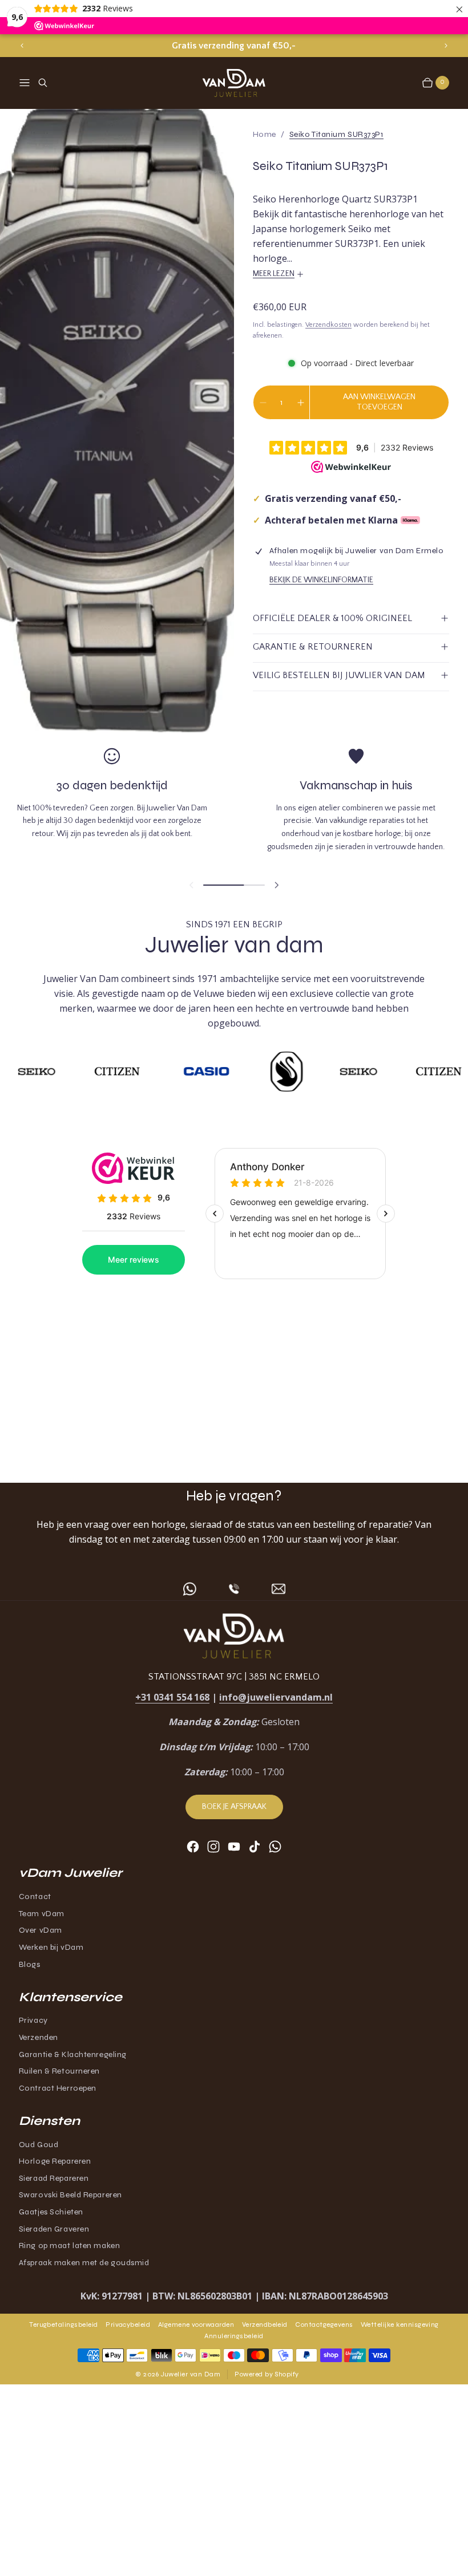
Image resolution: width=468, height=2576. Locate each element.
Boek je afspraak (234, 1807)
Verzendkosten (328, 325)
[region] (234, 46)
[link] (336, 134)
